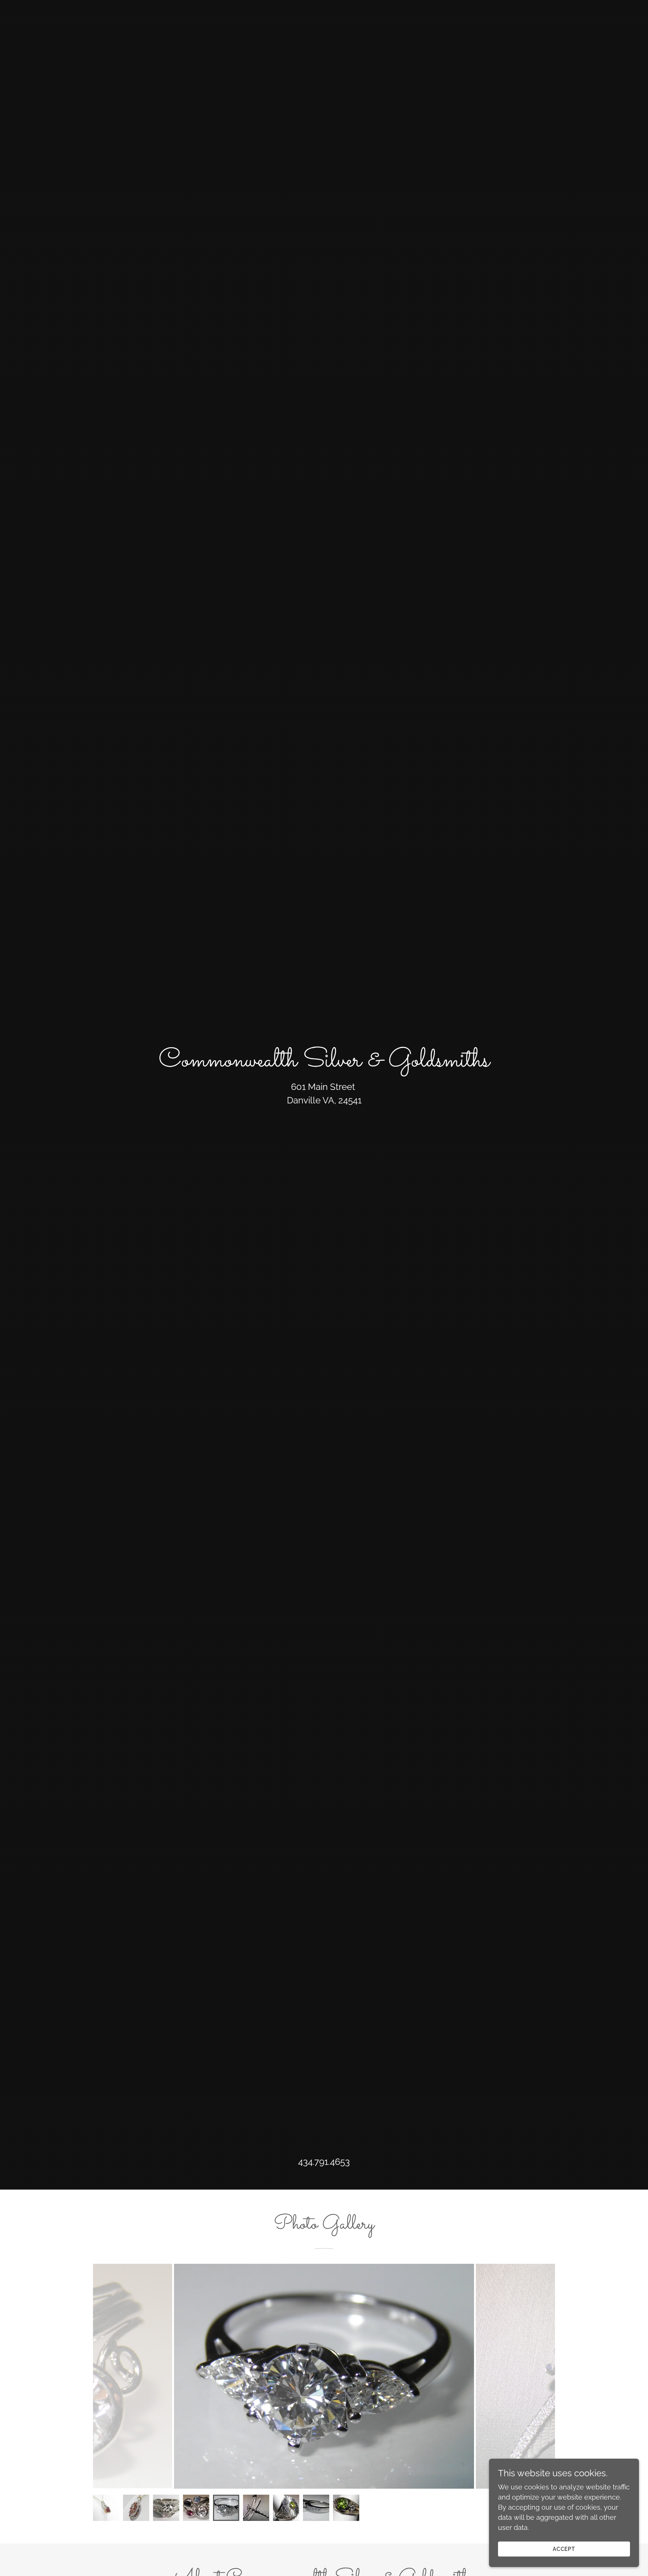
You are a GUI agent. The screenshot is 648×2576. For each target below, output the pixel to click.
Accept (564, 2549)
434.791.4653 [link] (324, 2162)
